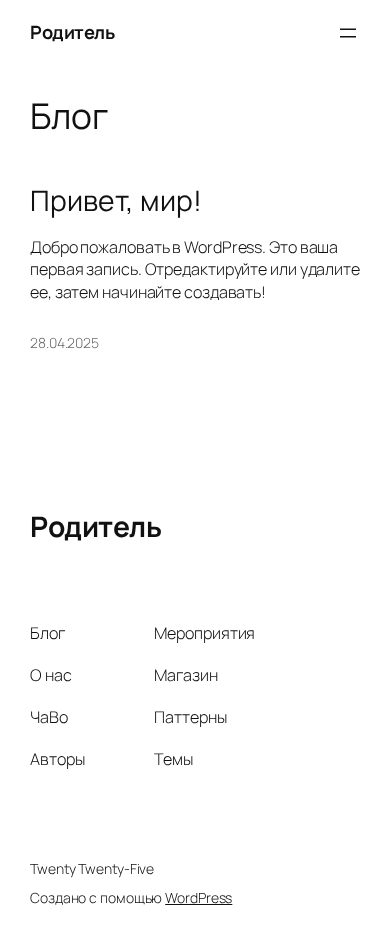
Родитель (72, 32)
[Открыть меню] (348, 33)
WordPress (198, 897)
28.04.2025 (64, 342)
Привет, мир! (116, 201)
